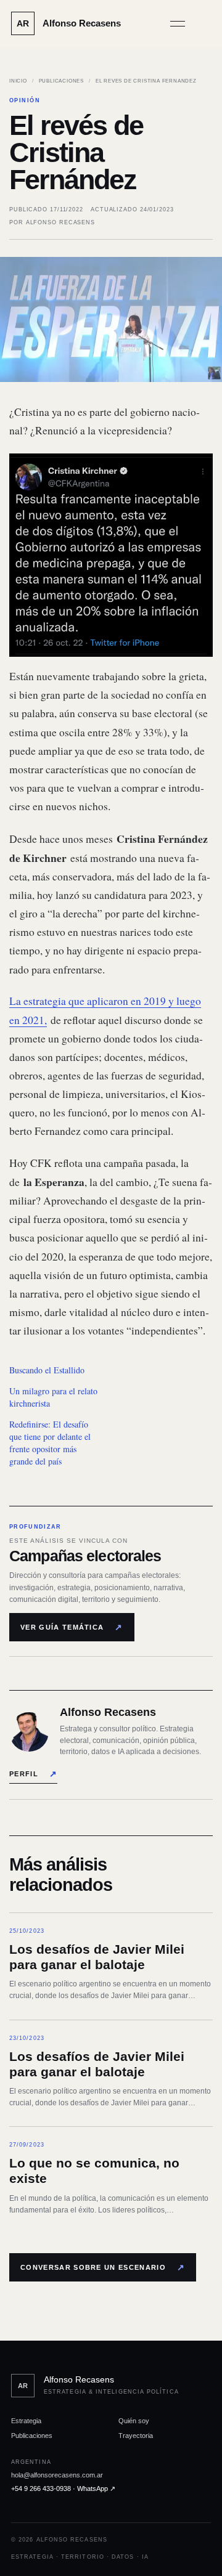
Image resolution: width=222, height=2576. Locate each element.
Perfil (33, 1774)
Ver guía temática (72, 1627)
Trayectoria (136, 2436)
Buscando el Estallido (47, 1370)
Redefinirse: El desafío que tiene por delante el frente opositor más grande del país (50, 1443)
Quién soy (134, 2421)
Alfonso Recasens (60, 222)
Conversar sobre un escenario (103, 2267)
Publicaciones (61, 81)
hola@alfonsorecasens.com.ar (57, 2475)
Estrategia (26, 2421)
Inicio (18, 81)
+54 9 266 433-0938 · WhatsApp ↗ (63, 2489)
